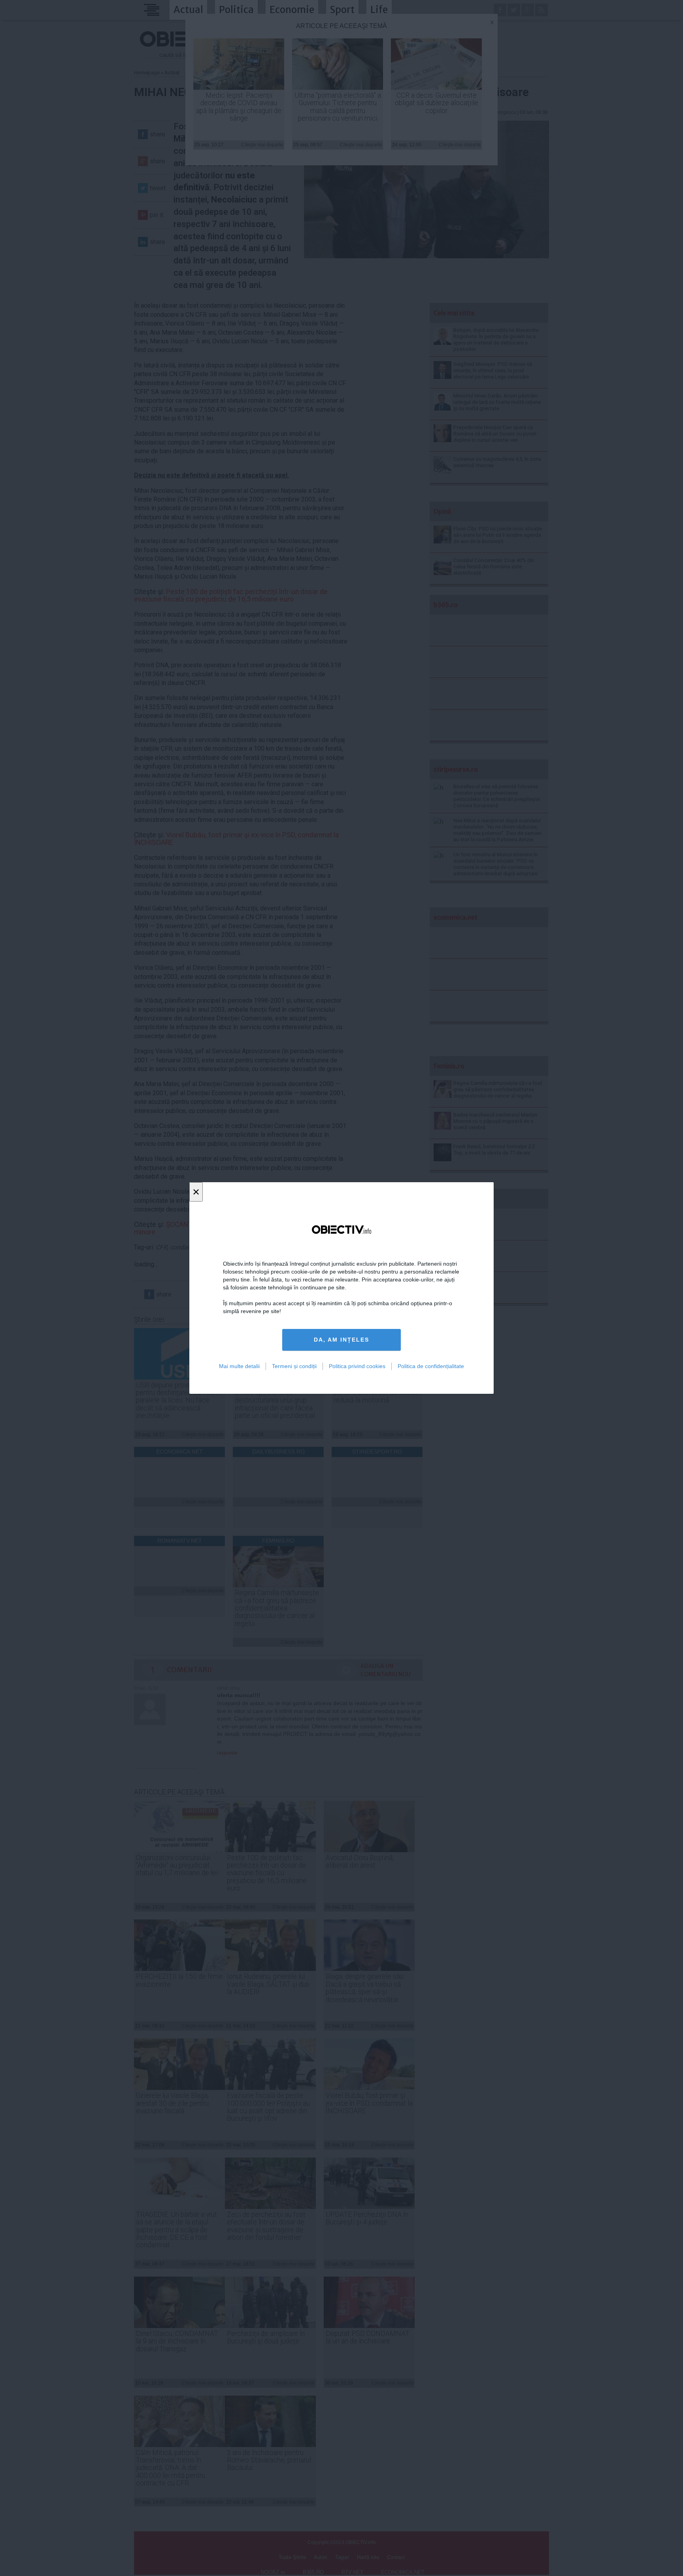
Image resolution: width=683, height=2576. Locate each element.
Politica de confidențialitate (431, 1366)
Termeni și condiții (294, 1366)
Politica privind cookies (357, 1366)
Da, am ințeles (341, 1340)
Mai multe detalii (239, 1366)
